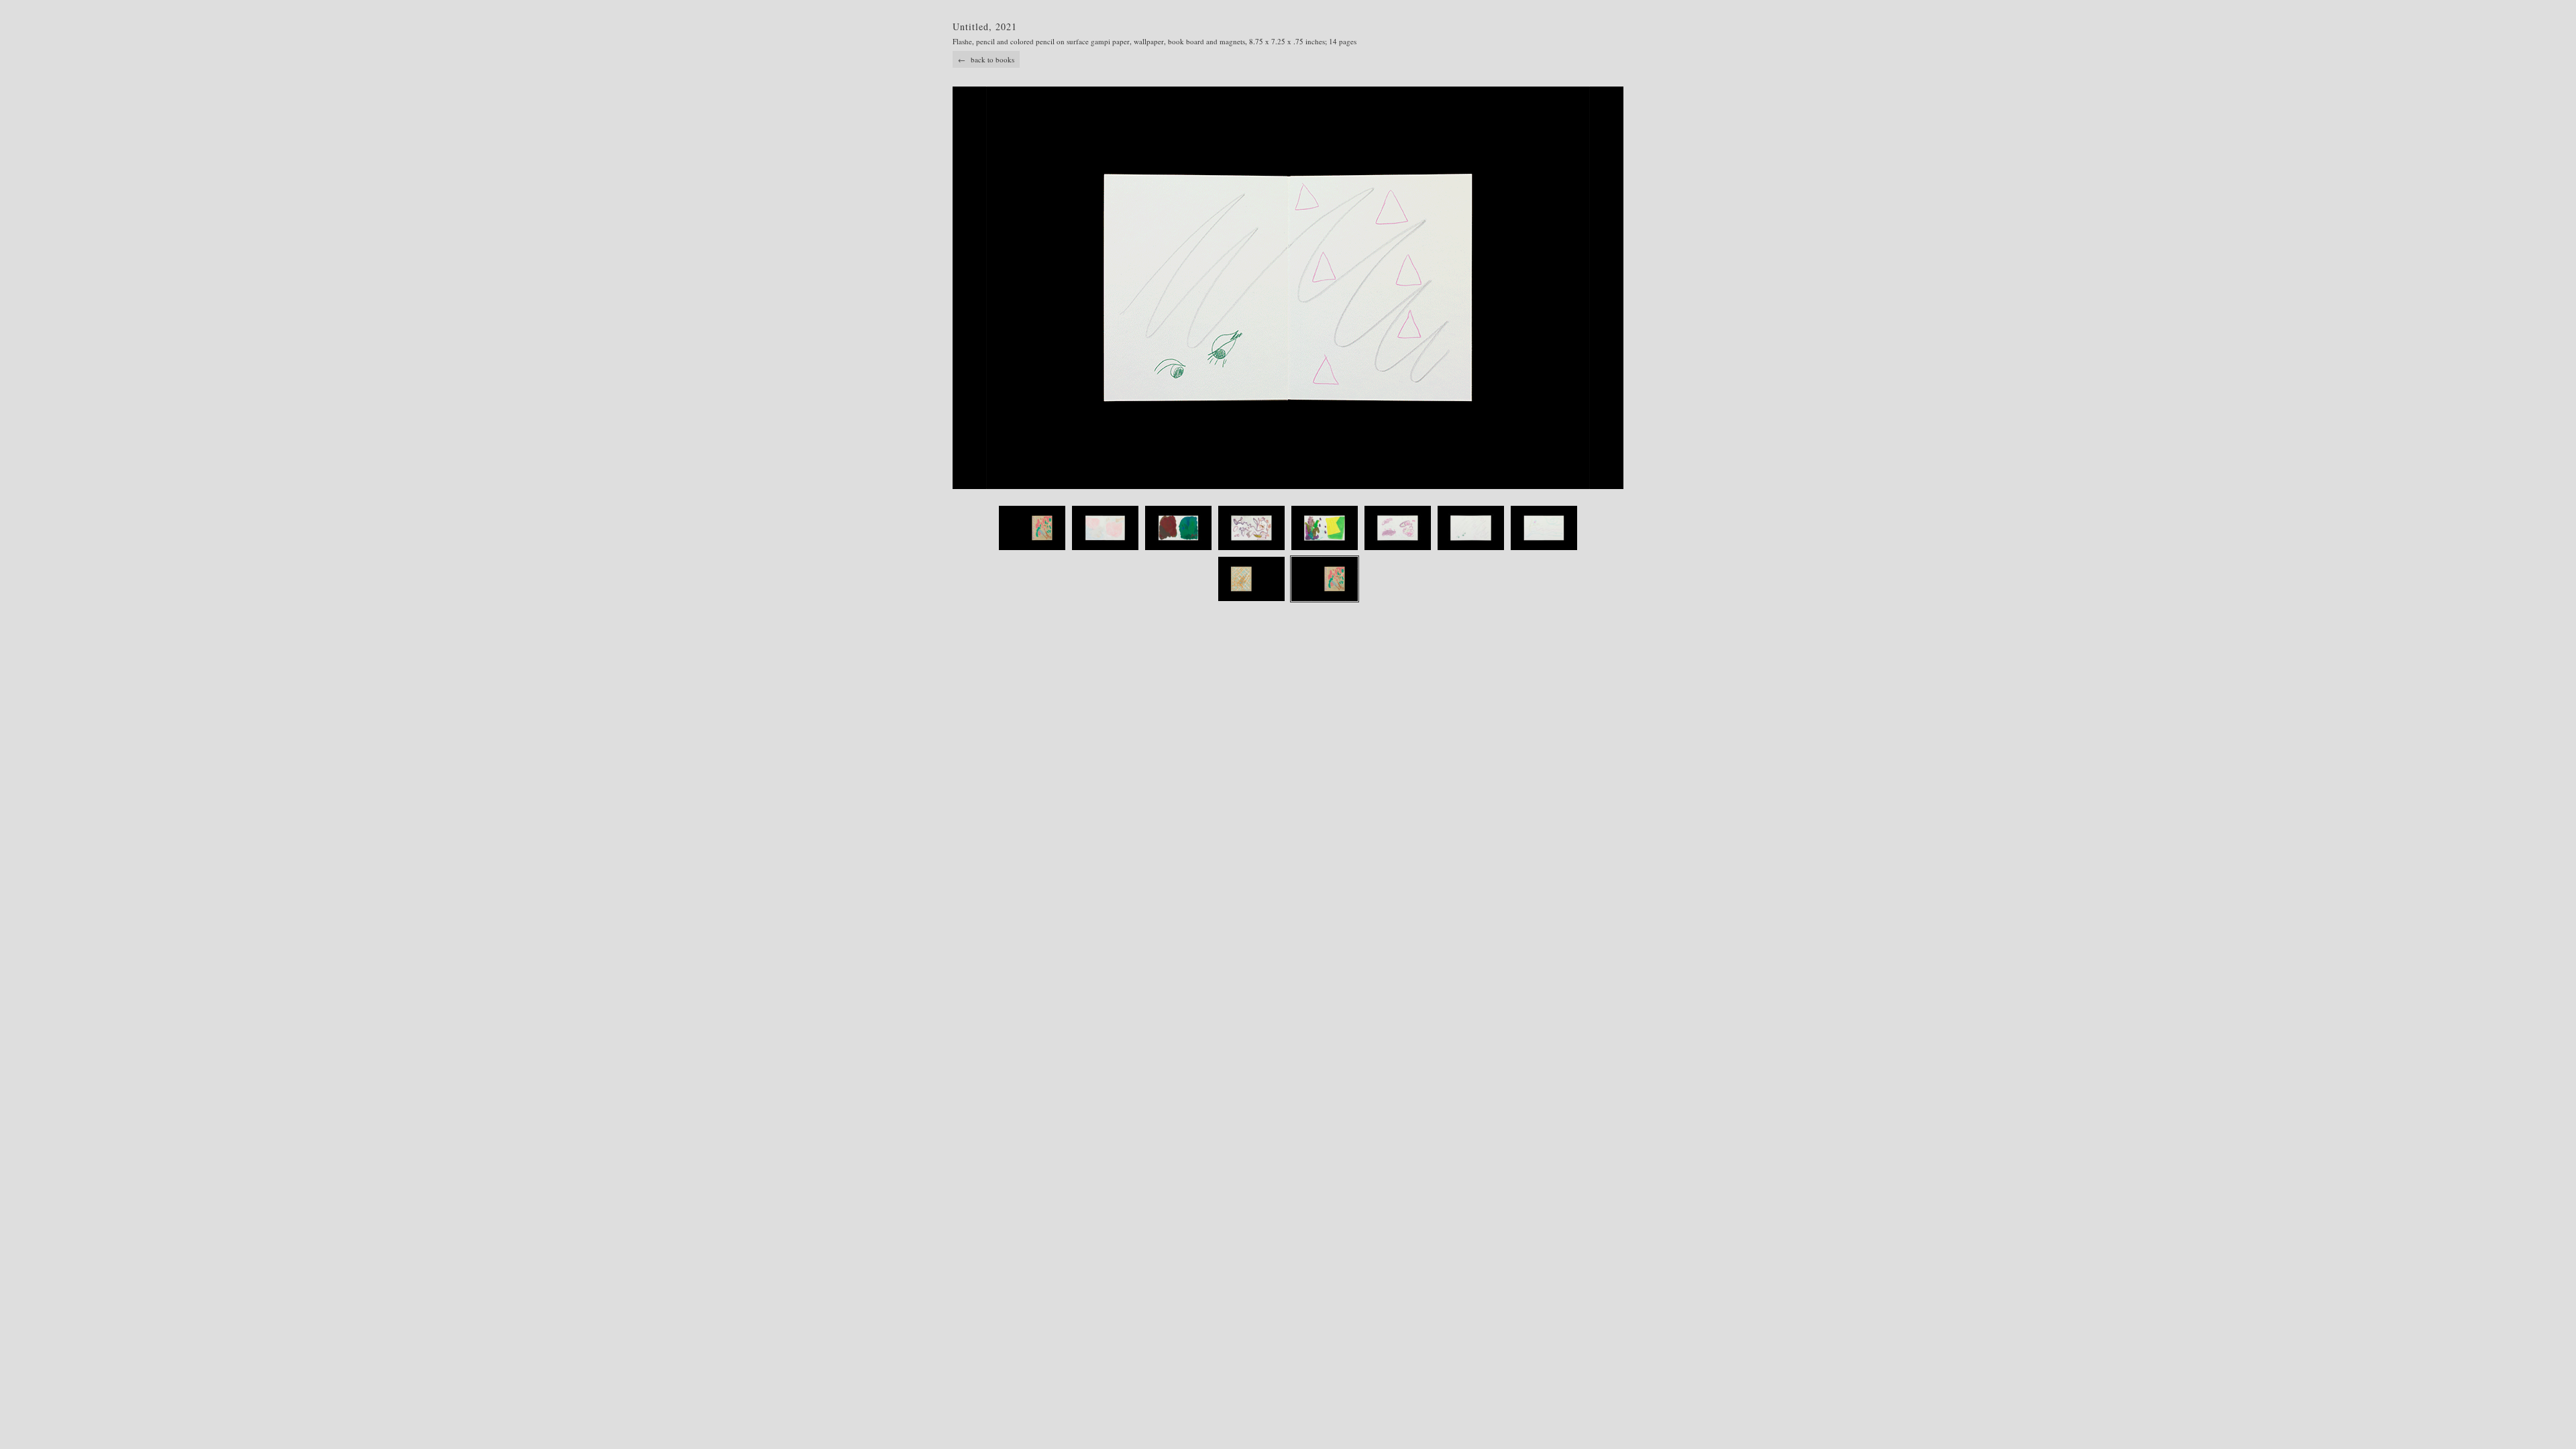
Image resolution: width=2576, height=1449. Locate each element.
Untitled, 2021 (985, 26)
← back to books (986, 59)
